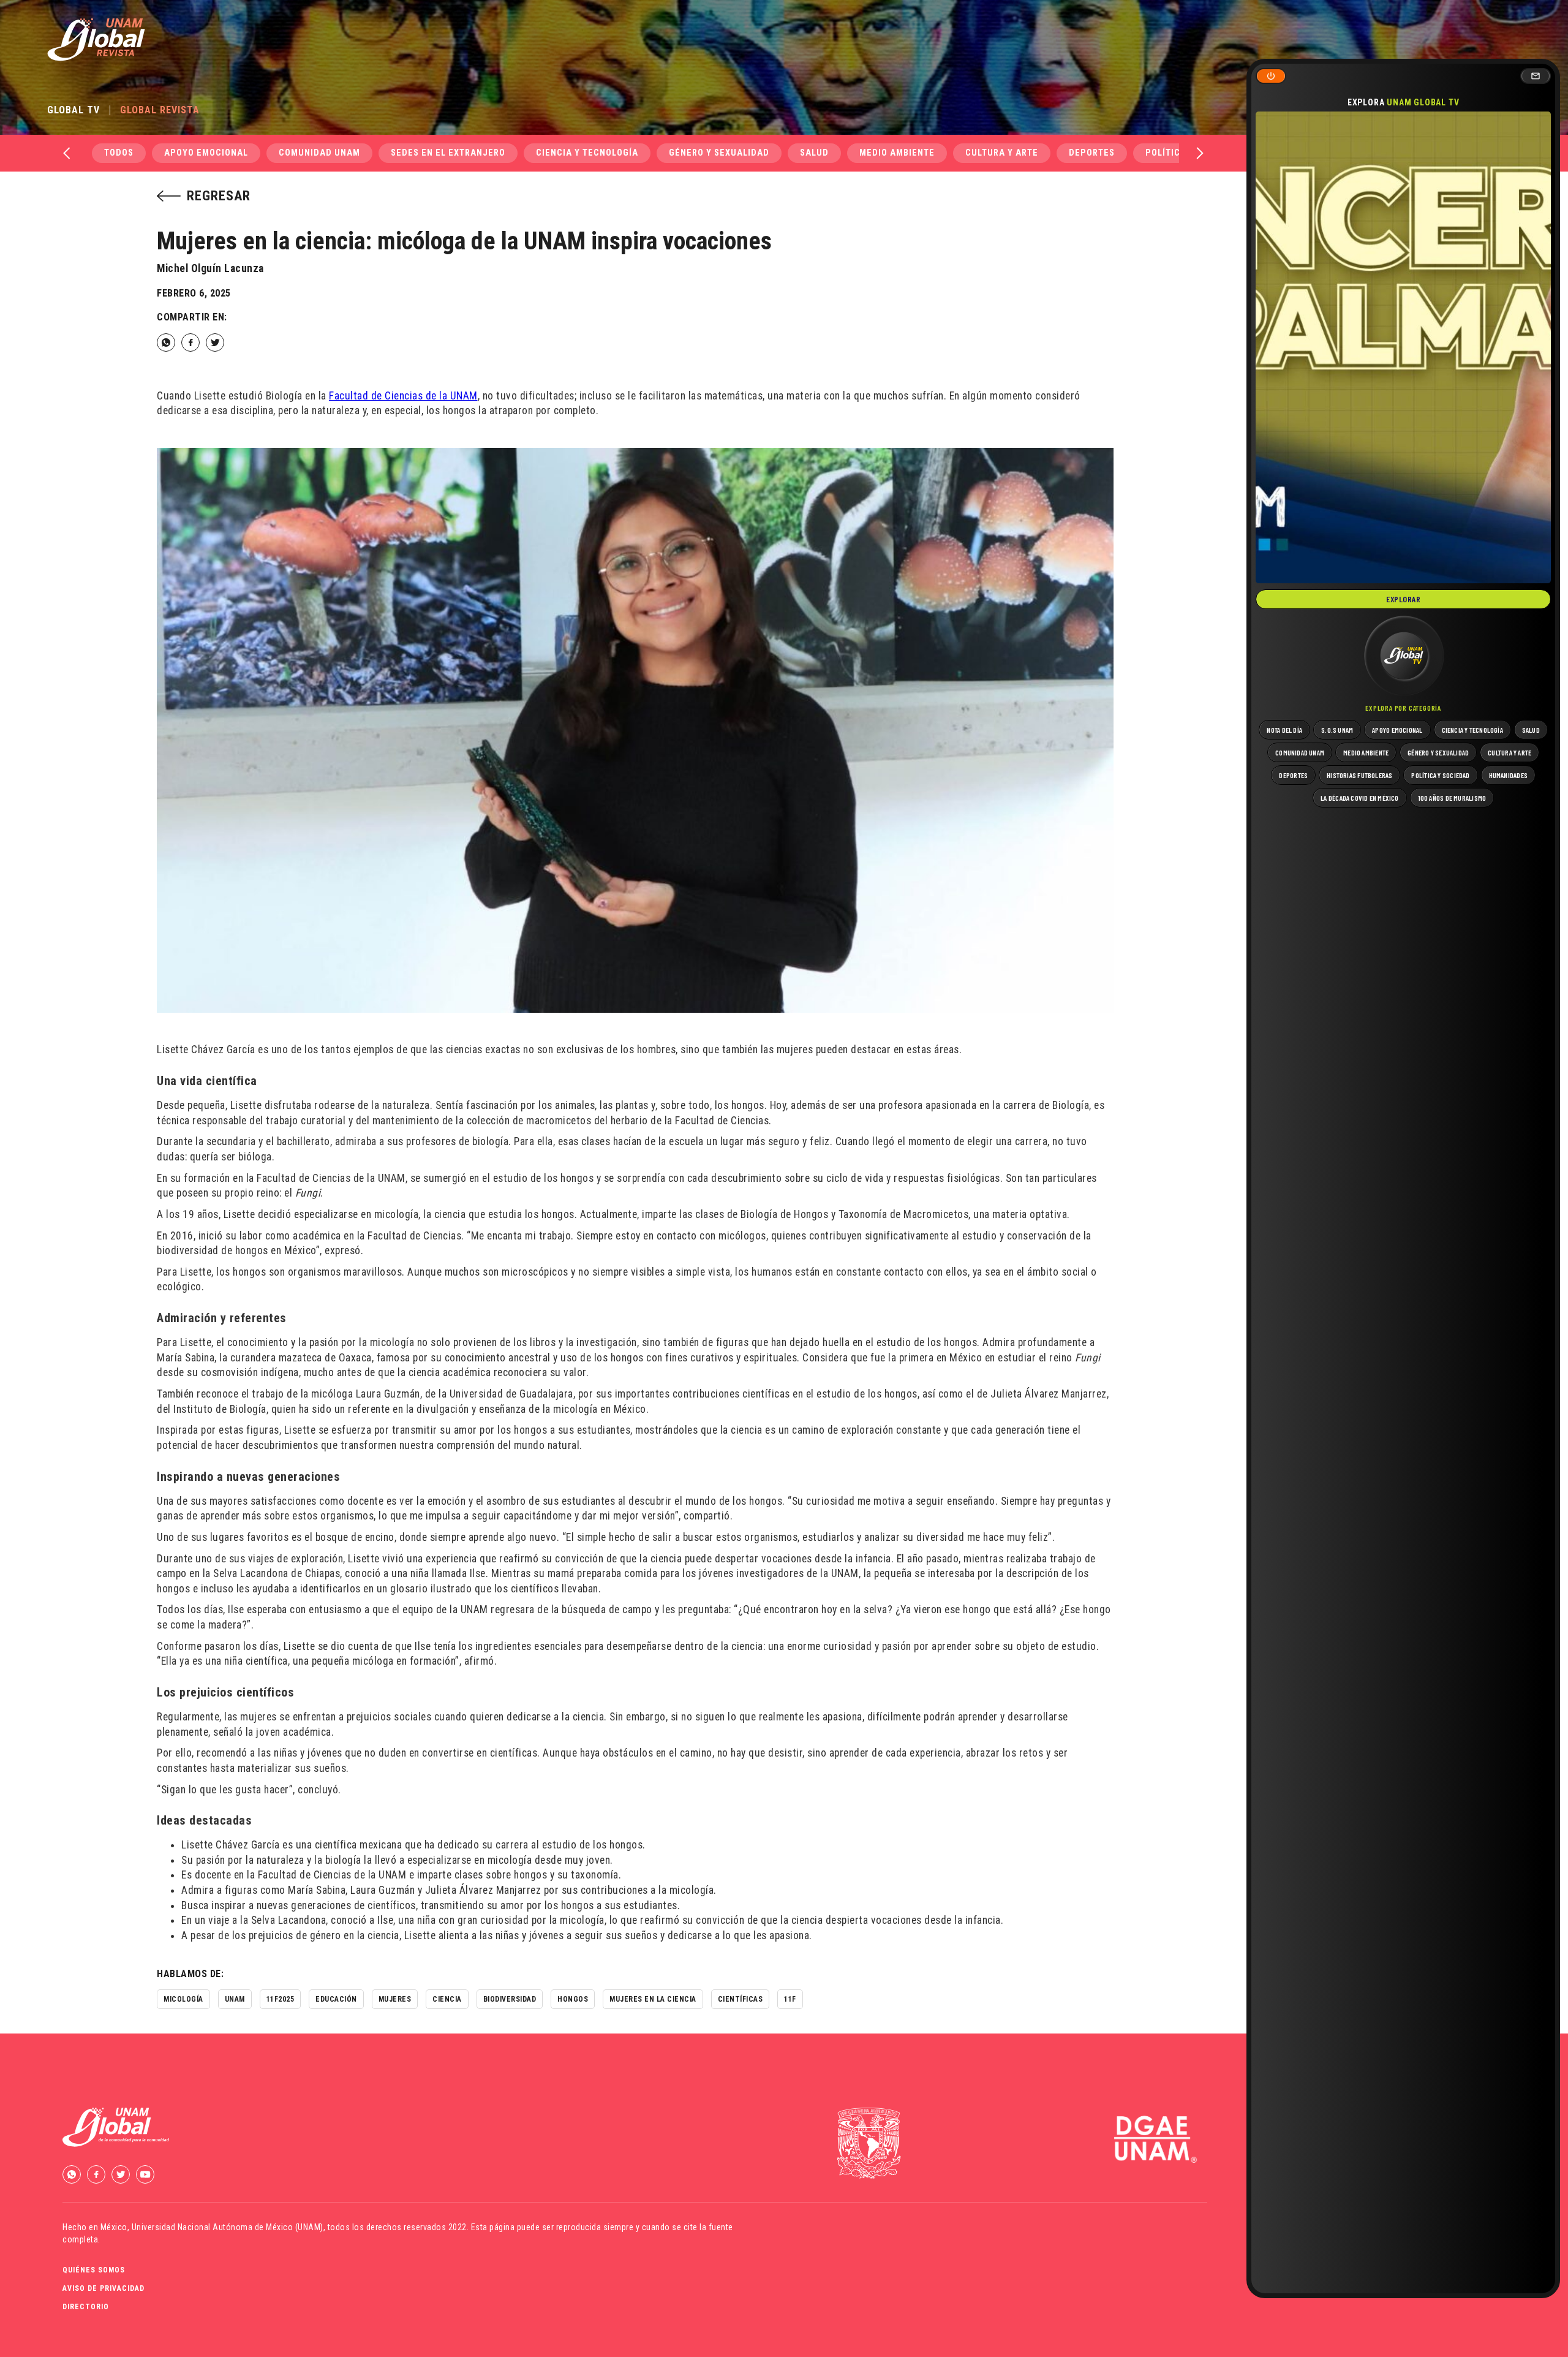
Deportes (1092, 153)
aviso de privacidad (104, 2288)
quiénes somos (94, 2270)
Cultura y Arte (1002, 153)
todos (119, 153)
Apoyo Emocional (206, 153)
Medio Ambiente (897, 153)
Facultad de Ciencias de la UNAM (403, 396)
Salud (814, 153)
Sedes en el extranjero (448, 153)
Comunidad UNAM (319, 153)
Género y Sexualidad (719, 153)
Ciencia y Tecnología (587, 153)
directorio (86, 2307)
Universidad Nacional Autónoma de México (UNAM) (228, 2227)
